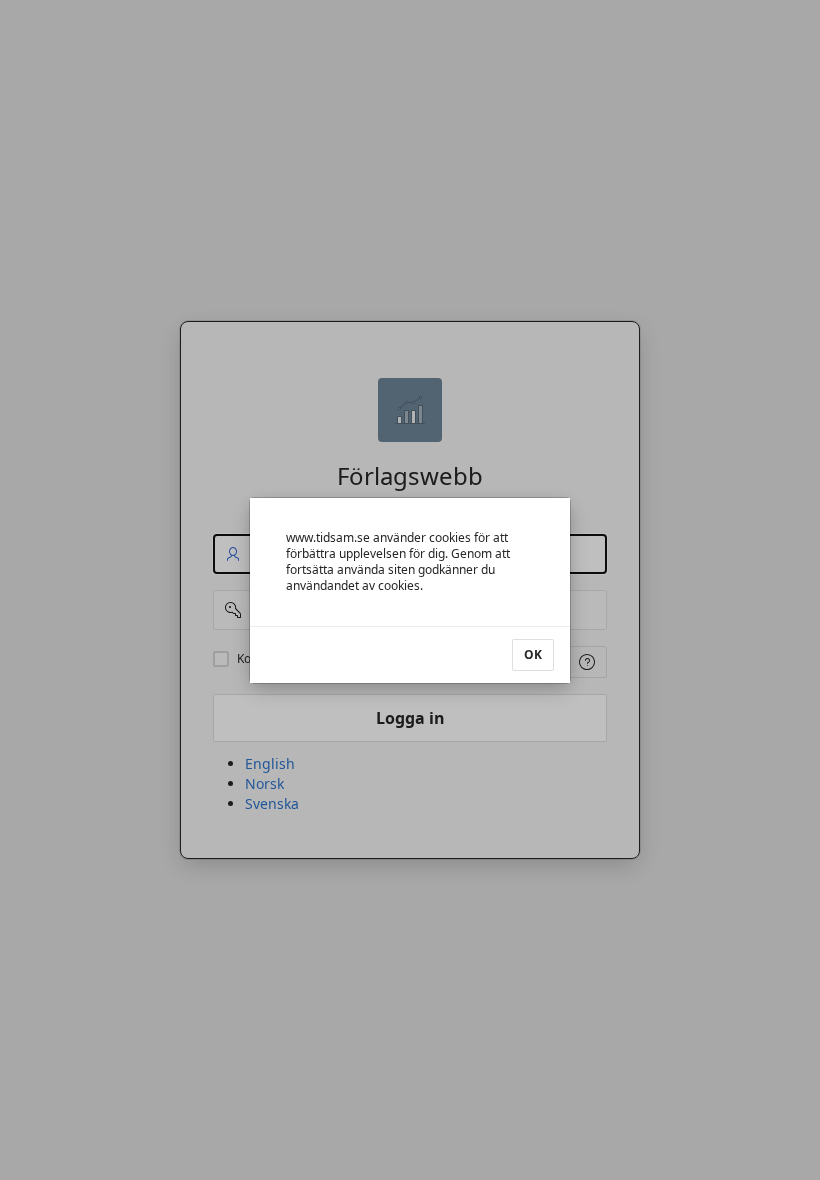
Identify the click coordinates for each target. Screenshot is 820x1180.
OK (533, 654)
